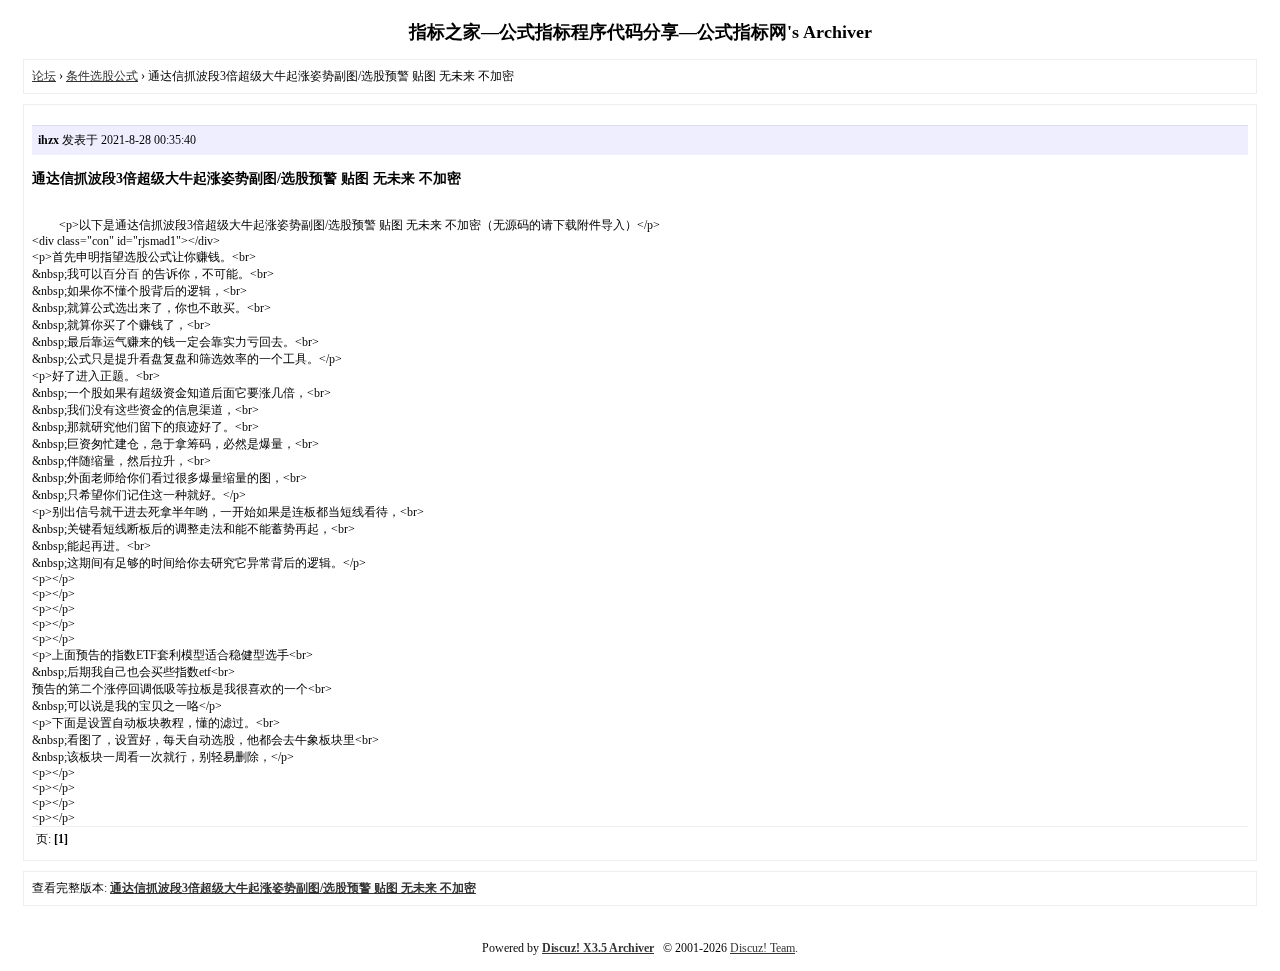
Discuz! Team (762, 948)
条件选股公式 (102, 76)
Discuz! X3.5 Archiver (598, 948)
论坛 (44, 76)
